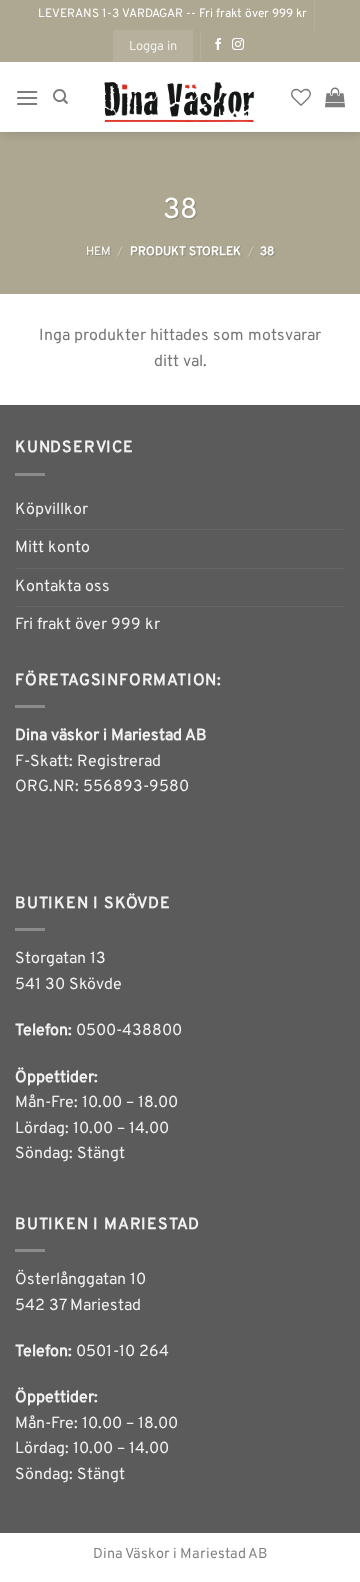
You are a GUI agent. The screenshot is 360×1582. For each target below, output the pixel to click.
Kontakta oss (62, 587)
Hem (98, 252)
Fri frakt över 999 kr (87, 625)
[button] (153, 46)
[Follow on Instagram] (238, 45)
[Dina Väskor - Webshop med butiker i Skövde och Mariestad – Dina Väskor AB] (180, 97)
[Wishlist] (301, 97)
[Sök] (60, 97)
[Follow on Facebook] (218, 45)
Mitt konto (52, 548)
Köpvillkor (51, 510)
